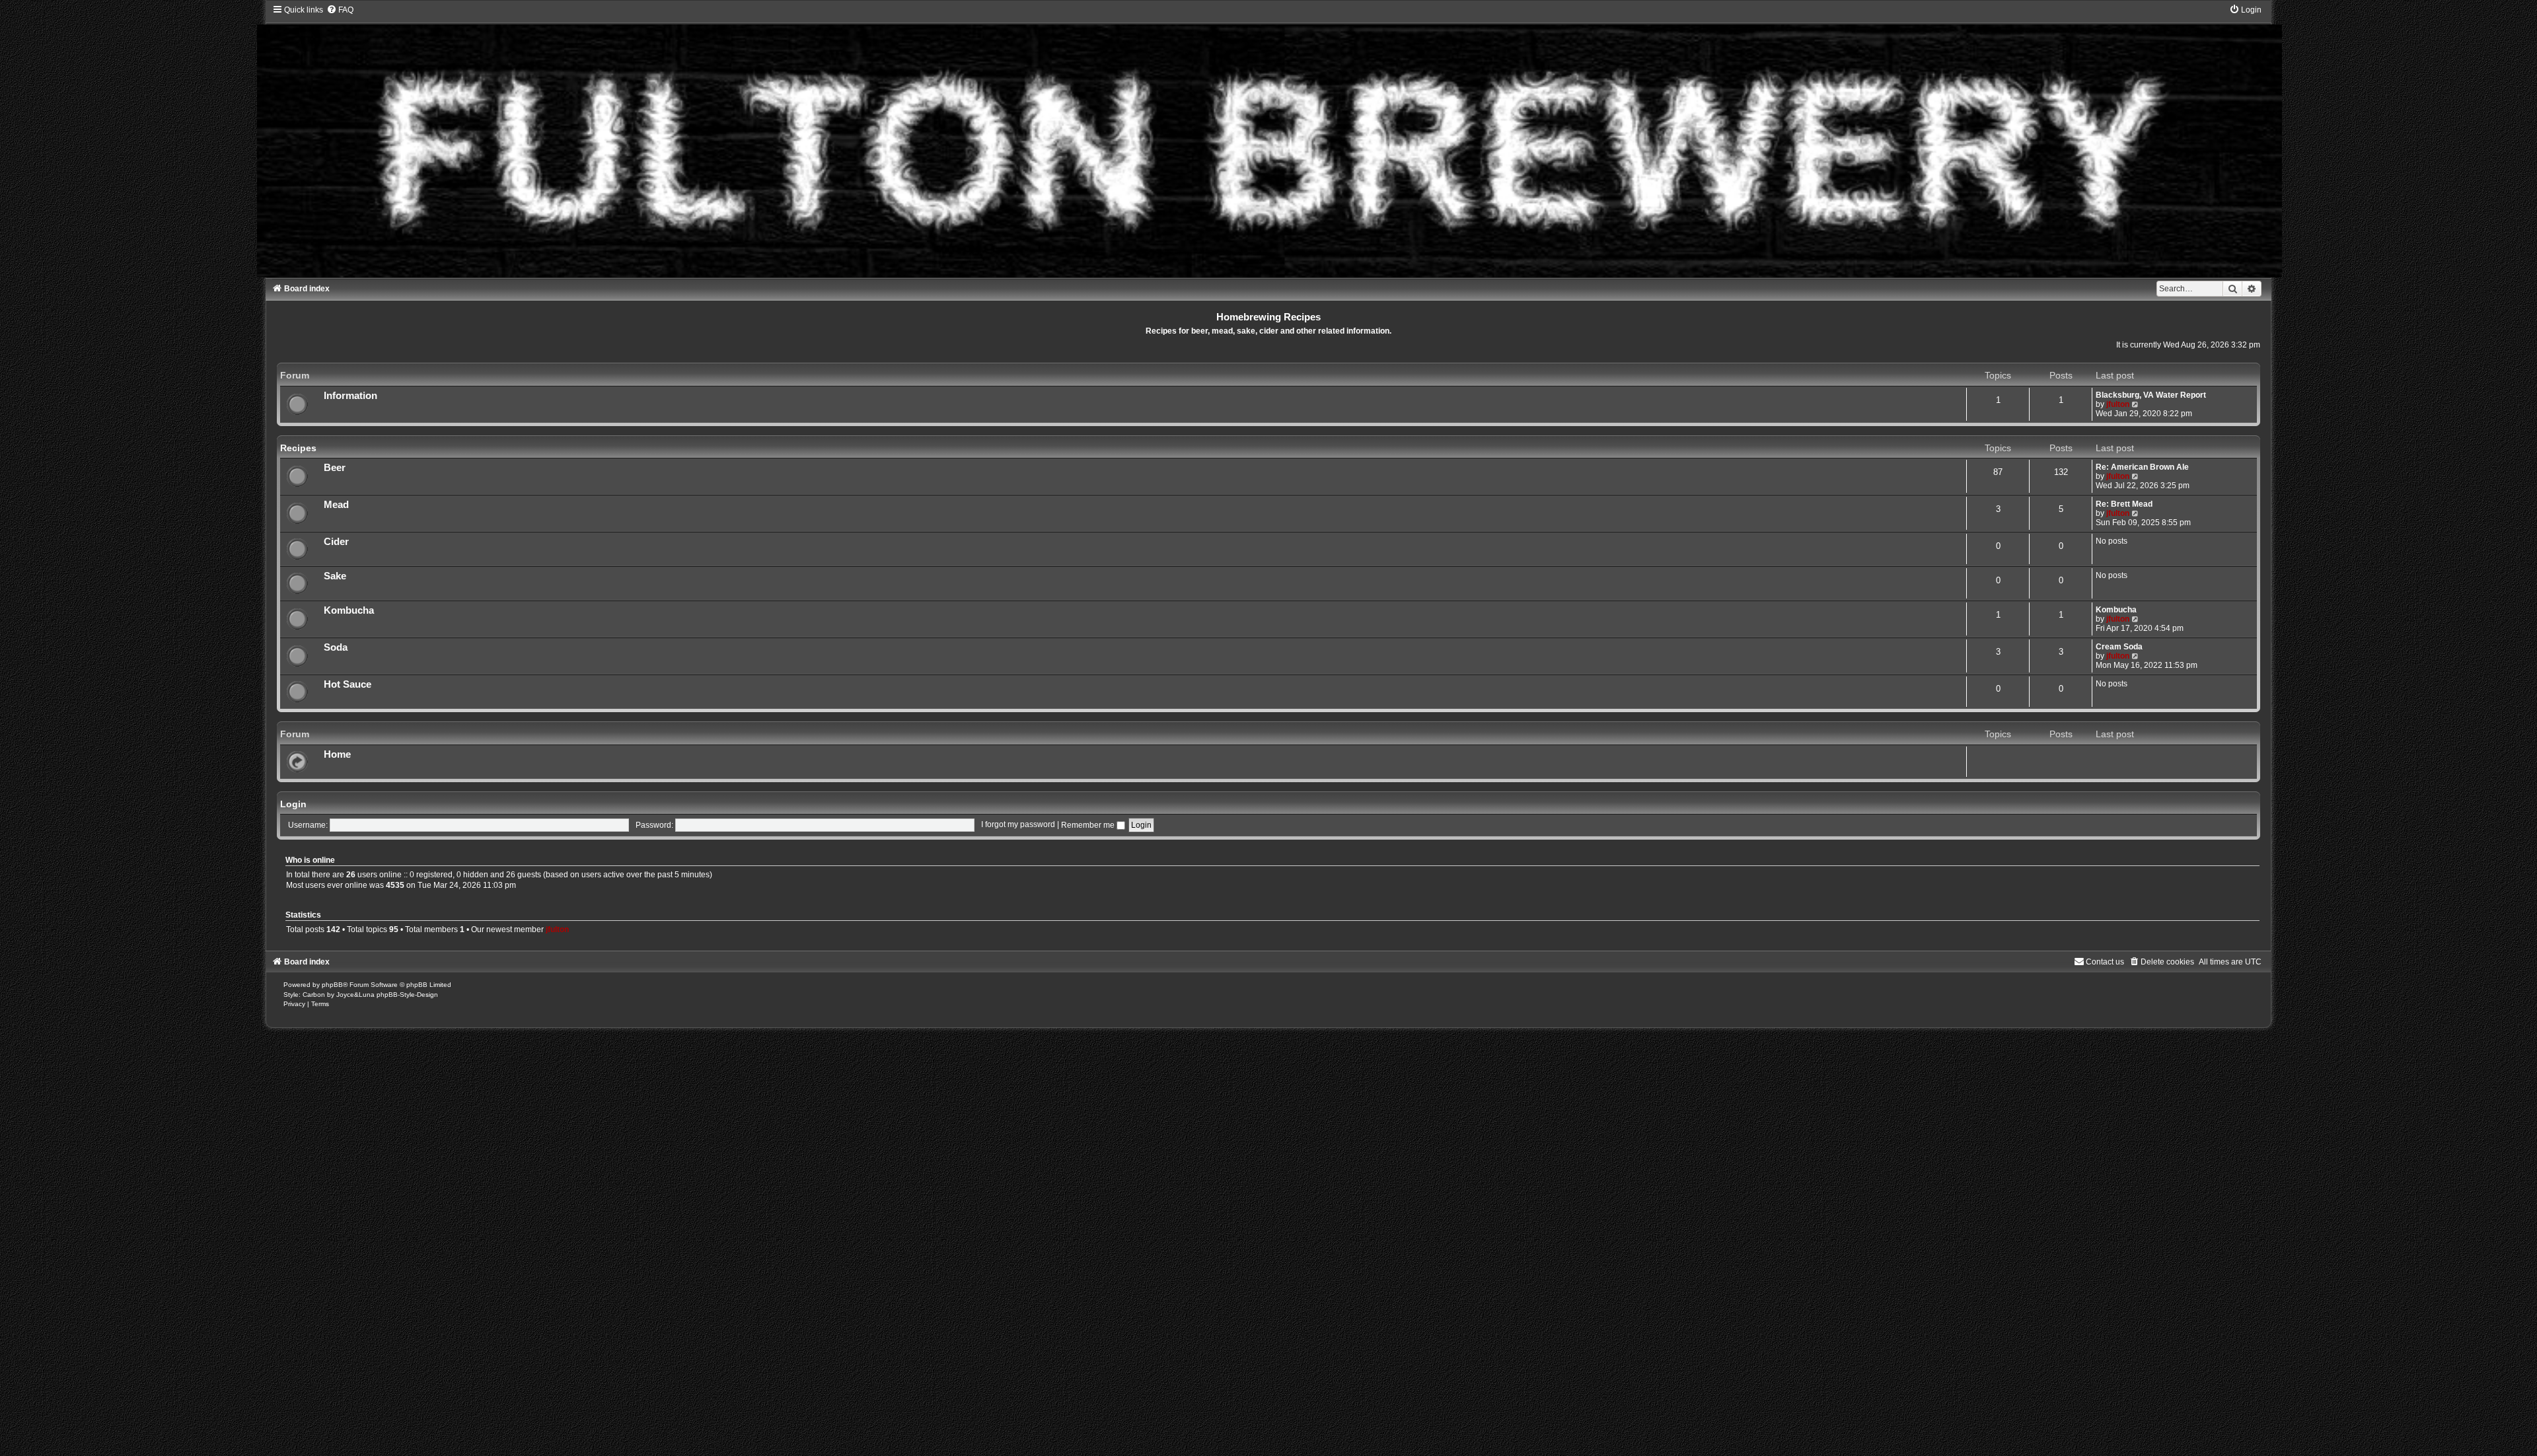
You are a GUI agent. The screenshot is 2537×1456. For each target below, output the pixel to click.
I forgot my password (1018, 825)
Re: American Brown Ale (2142, 467)
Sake (335, 576)
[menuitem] (340, 10)
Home (337, 754)
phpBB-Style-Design (407, 995)
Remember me (1089, 825)
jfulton (2118, 404)
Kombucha (349, 610)
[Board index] (1269, 141)
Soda (336, 647)
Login (293, 804)
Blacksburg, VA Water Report (2151, 395)
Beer (335, 468)
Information (350, 396)
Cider (336, 542)
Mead (336, 505)
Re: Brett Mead (2124, 504)
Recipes (298, 448)
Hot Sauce (348, 684)
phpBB (332, 985)
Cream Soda (2119, 647)
